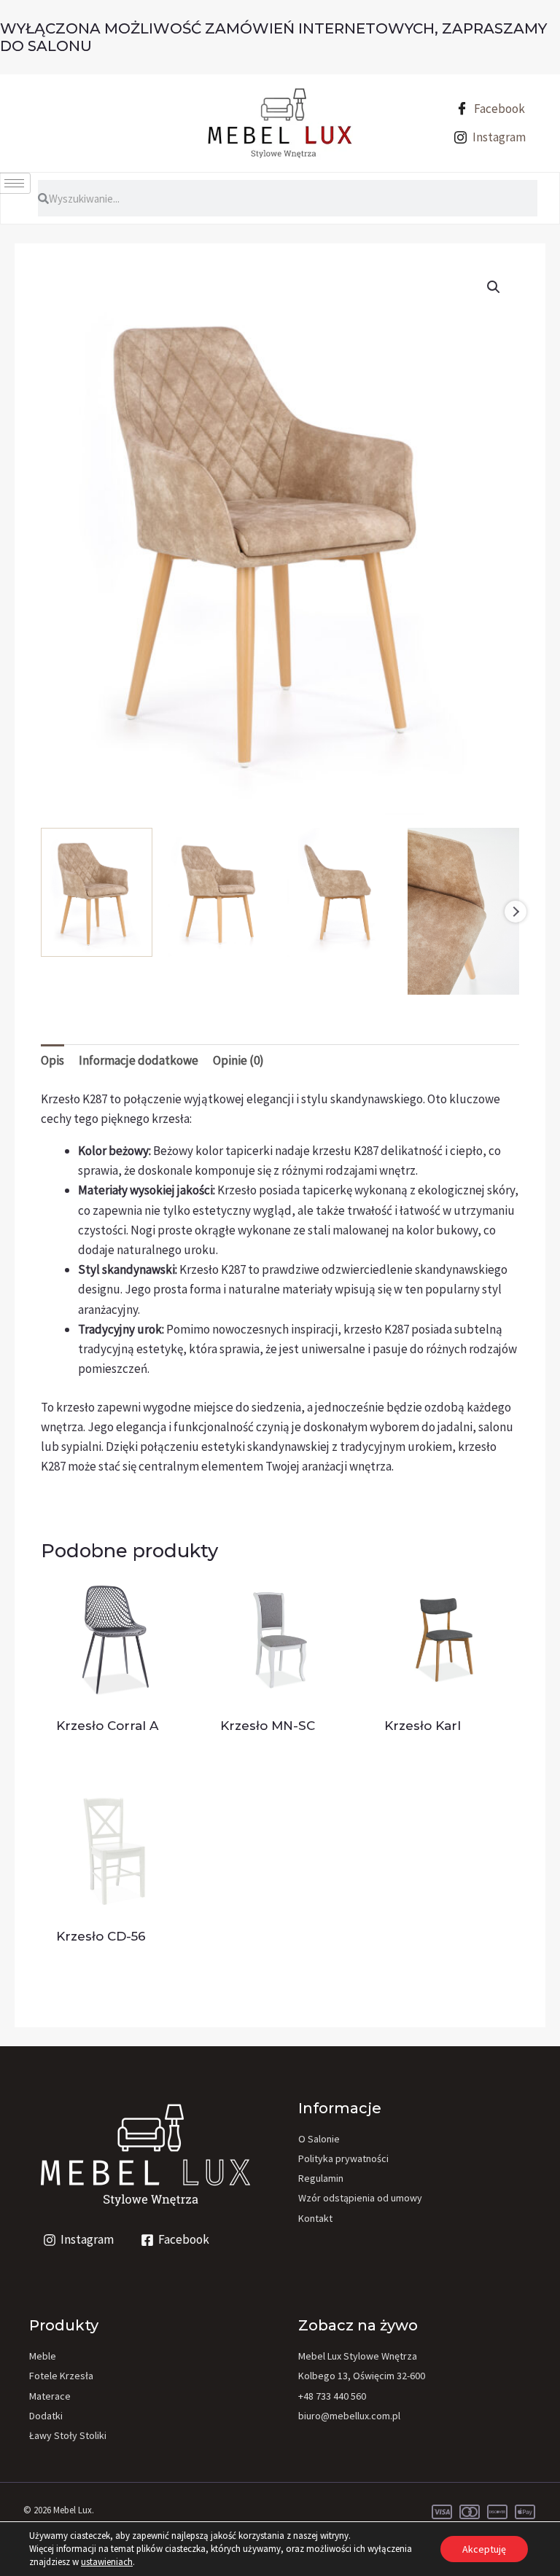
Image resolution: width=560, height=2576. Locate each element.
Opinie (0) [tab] (238, 1060)
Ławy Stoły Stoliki (68, 2435)
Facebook (498, 109)
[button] (494, 287)
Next (516, 912)
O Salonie (319, 2139)
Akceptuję (484, 2549)
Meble (43, 2356)
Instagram (498, 137)
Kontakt (315, 2218)
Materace (50, 2396)
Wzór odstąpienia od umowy (360, 2198)
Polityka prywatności (343, 2158)
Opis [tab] (52, 1060)
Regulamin (321, 2178)
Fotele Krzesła (61, 2376)
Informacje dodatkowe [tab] (139, 1060)
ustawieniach (107, 2562)
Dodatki (46, 2416)
